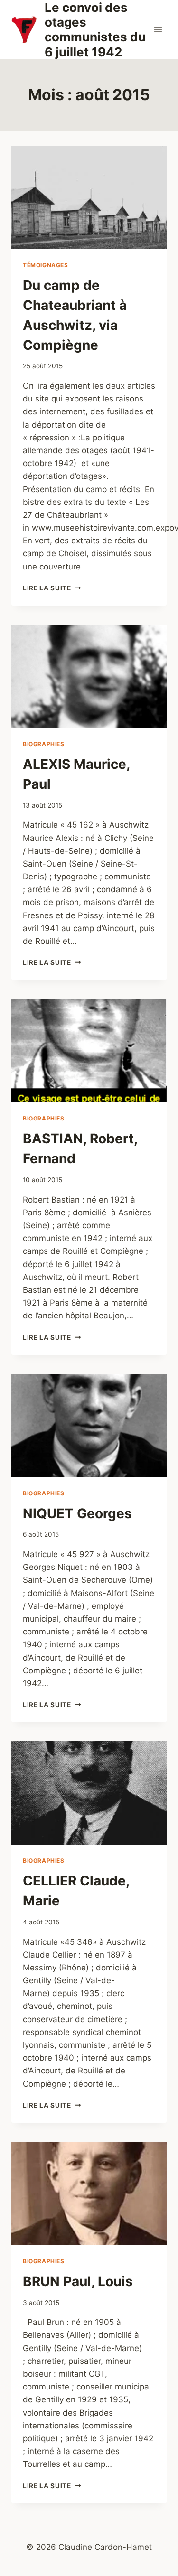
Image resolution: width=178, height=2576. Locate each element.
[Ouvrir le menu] (158, 30)
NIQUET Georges (77, 1513)
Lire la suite (52, 588)
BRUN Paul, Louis (78, 2281)
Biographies (44, 744)
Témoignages (46, 265)
